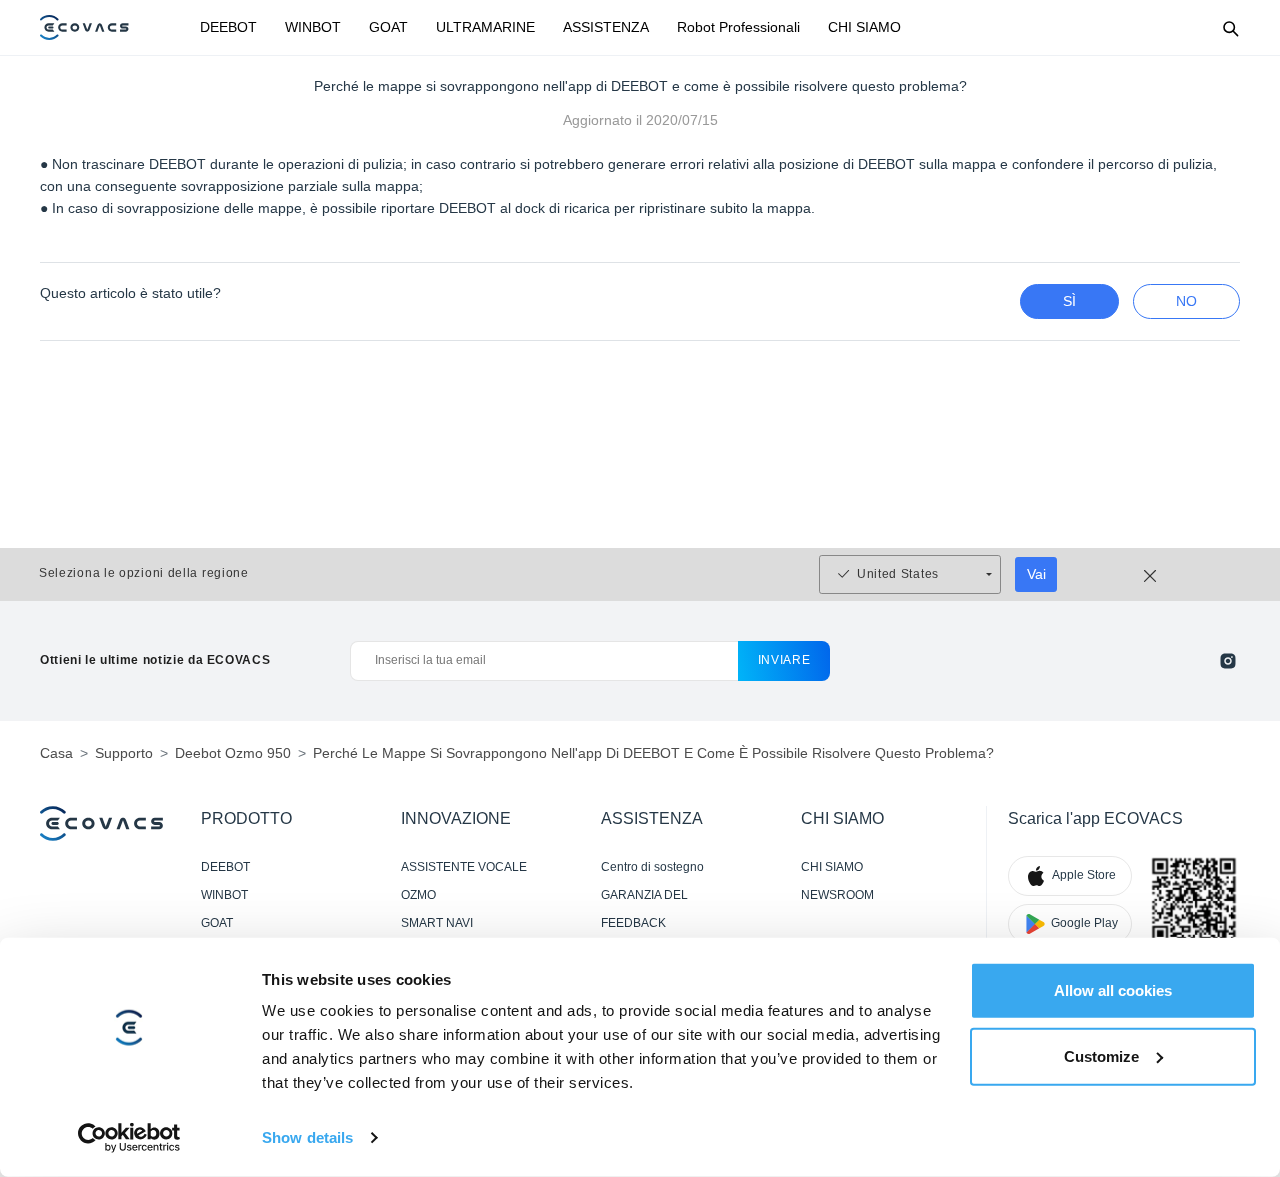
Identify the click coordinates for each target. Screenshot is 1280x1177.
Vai (1036, 574)
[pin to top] (1239, 900)
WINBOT (313, 27)
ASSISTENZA (606, 27)
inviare (784, 660)
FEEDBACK (633, 923)
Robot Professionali (738, 27)
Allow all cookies (1113, 990)
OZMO (418, 895)
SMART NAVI (437, 923)
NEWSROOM (837, 895)
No (1186, 301)
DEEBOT (228, 27)
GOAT (388, 27)
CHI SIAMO (864, 27)
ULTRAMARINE (485, 27)
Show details (307, 1137)
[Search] (1230, 28)
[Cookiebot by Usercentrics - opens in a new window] (129, 1138)
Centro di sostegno (652, 867)
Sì (1069, 301)
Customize (1101, 1055)
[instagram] (1228, 661)
